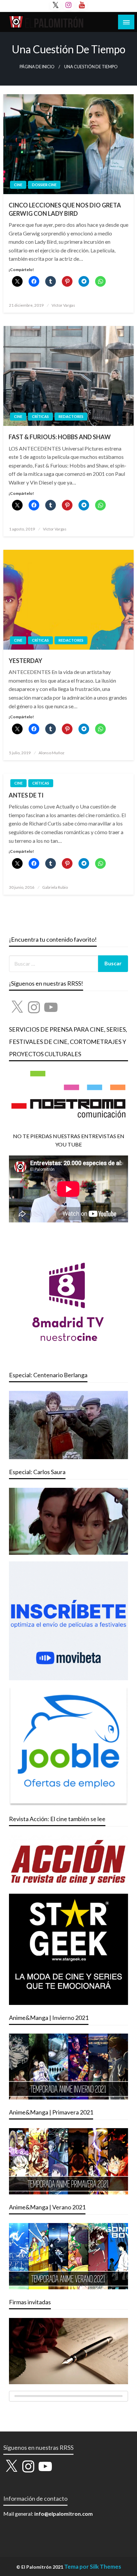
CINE (18, 185)
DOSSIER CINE (44, 185)
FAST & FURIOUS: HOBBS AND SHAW (60, 437)
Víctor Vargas (63, 305)
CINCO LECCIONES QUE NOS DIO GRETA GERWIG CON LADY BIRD (65, 209)
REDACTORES (71, 416)
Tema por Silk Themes (93, 2567)
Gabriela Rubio (55, 887)
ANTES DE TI (26, 795)
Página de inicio (37, 67)
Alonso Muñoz (52, 753)
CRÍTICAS (40, 416)
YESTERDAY (25, 661)
